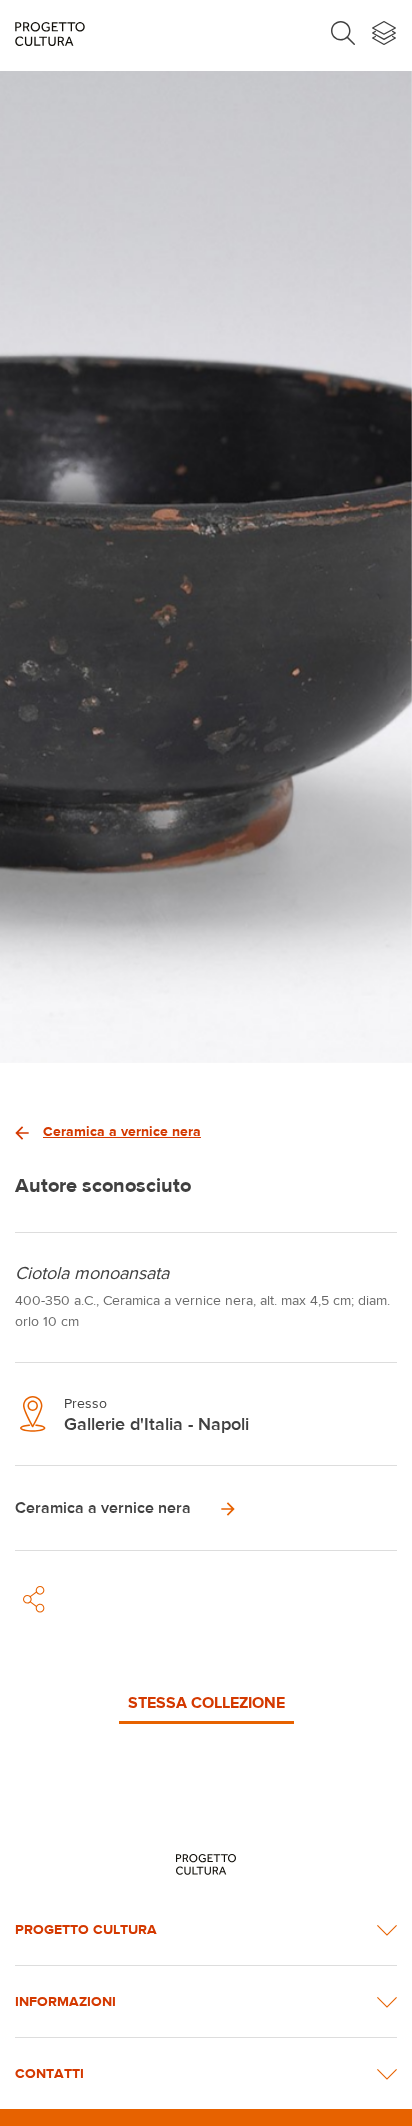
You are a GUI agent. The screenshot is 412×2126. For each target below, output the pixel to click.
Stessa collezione (206, 1702)
